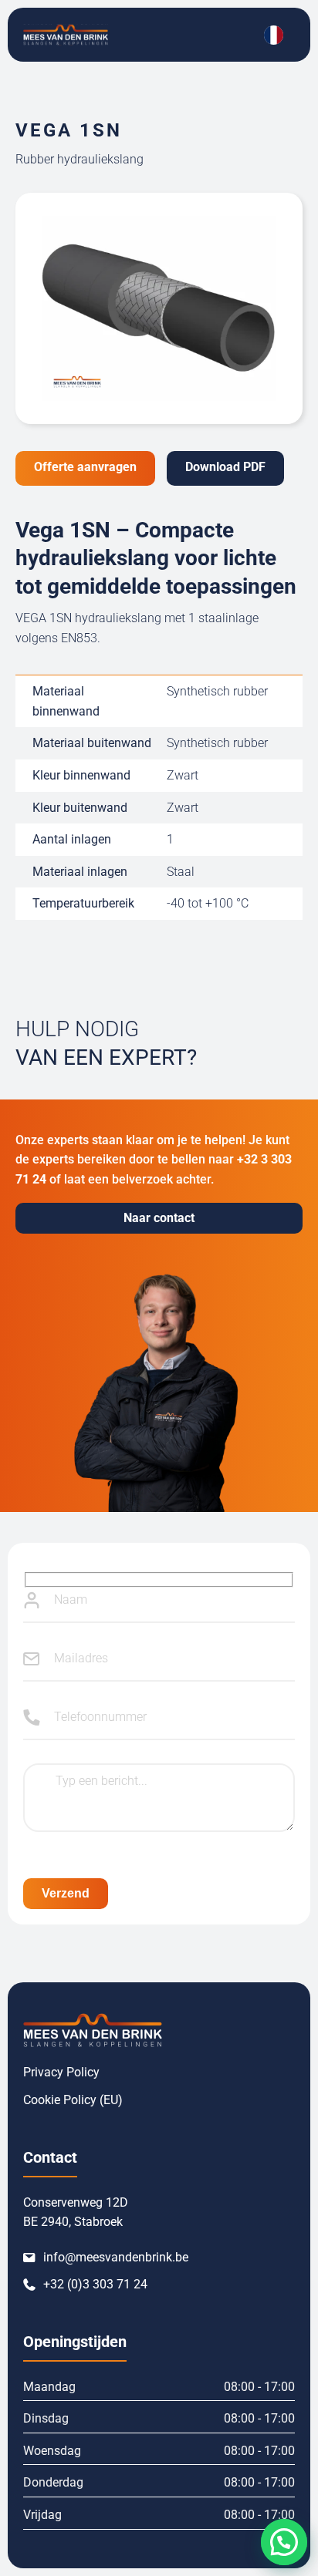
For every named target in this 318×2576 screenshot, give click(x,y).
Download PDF (225, 467)
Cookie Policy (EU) (73, 2100)
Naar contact (159, 1218)
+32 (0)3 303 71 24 (95, 2284)
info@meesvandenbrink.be (116, 2257)
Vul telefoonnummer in (32, 1717)
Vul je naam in (32, 1600)
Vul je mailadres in (32, 1658)
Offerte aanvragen (85, 467)
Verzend (66, 1893)
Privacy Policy (61, 2072)
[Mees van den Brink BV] (66, 35)
